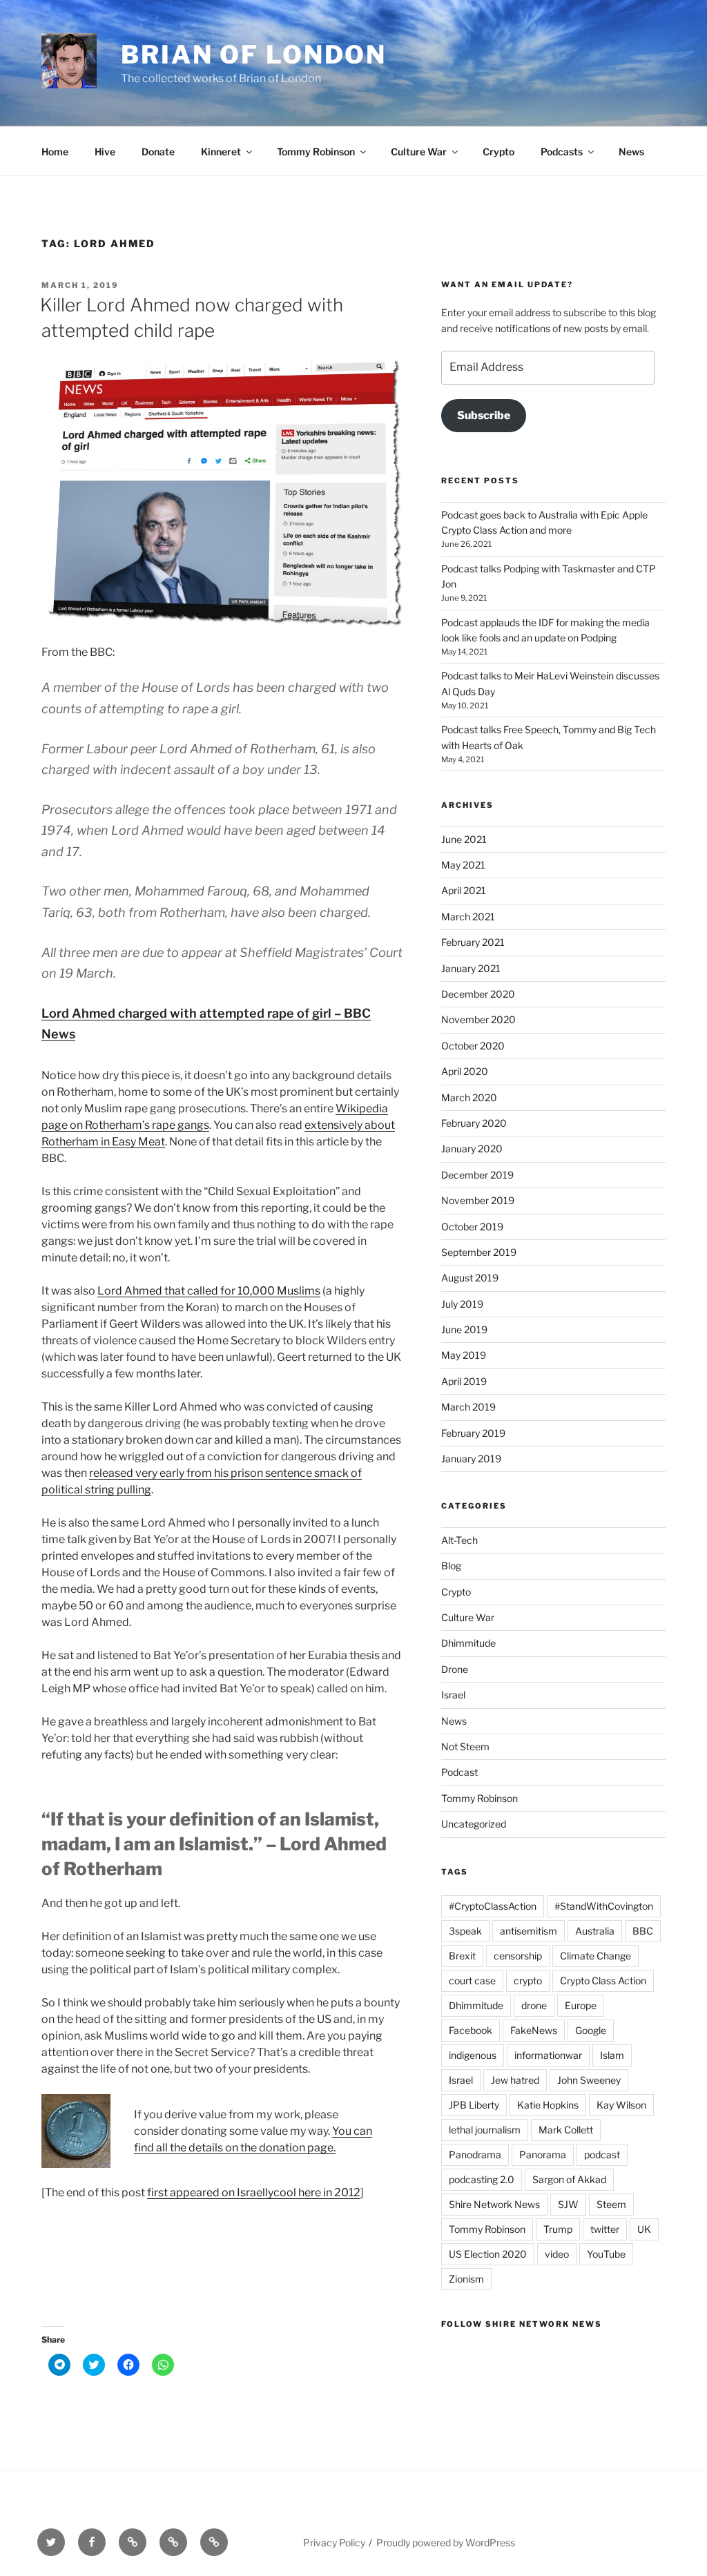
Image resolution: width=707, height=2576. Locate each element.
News (631, 152)
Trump (558, 2229)
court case (472, 1981)
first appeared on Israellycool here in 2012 (254, 2192)
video (557, 2254)
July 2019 (462, 1304)
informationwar (548, 2055)
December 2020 (478, 994)
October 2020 (473, 1046)
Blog (451, 1566)
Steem (611, 2204)
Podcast (459, 1772)
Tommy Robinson (316, 152)
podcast (602, 2154)
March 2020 (469, 1097)
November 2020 (478, 1019)
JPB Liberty (474, 2105)
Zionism (466, 2279)
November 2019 (478, 1200)
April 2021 (464, 890)
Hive (105, 152)
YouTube (606, 2254)
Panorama (543, 2154)
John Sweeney (589, 2080)
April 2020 (465, 1071)
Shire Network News (494, 2204)
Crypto (498, 152)
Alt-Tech (459, 1540)
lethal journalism (485, 2130)
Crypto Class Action (603, 1981)
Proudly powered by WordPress (446, 2543)
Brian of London (254, 55)
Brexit (462, 1956)
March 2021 (468, 917)
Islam (612, 2055)
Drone (455, 1669)
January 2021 (471, 968)
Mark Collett (566, 2130)
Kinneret (221, 152)
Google (591, 2030)
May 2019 (464, 1355)
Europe (581, 2005)
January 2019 (471, 1459)
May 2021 (463, 865)
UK (644, 2229)
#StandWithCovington (604, 1906)
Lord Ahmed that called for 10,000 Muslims (209, 1291)
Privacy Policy (334, 2543)
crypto (528, 1981)
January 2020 (472, 1149)
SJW (568, 2204)
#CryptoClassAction (493, 1906)
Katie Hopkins (548, 2105)
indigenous (473, 2055)
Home (55, 152)
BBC (643, 1931)
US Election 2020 (488, 2254)
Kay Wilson (621, 2105)
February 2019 (473, 1433)
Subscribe (484, 415)
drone (534, 2005)
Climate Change (595, 1956)
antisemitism (529, 1931)
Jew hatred (515, 2080)
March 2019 (468, 1407)
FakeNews (534, 2030)
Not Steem (465, 1746)
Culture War (419, 152)
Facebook (471, 2030)
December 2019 (477, 1175)
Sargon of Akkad (569, 2179)
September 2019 (479, 1252)
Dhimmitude (468, 1643)
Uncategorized (474, 1824)
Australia (595, 1931)
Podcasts (562, 152)
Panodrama (475, 2154)
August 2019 (470, 1278)
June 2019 (464, 1329)
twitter (605, 2229)
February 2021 (473, 942)
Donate (158, 152)
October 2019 (472, 1227)
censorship (518, 1956)
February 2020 (474, 1123)
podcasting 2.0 (482, 2179)
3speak (465, 1931)
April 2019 (464, 1381)
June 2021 (464, 839)
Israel (453, 1695)
